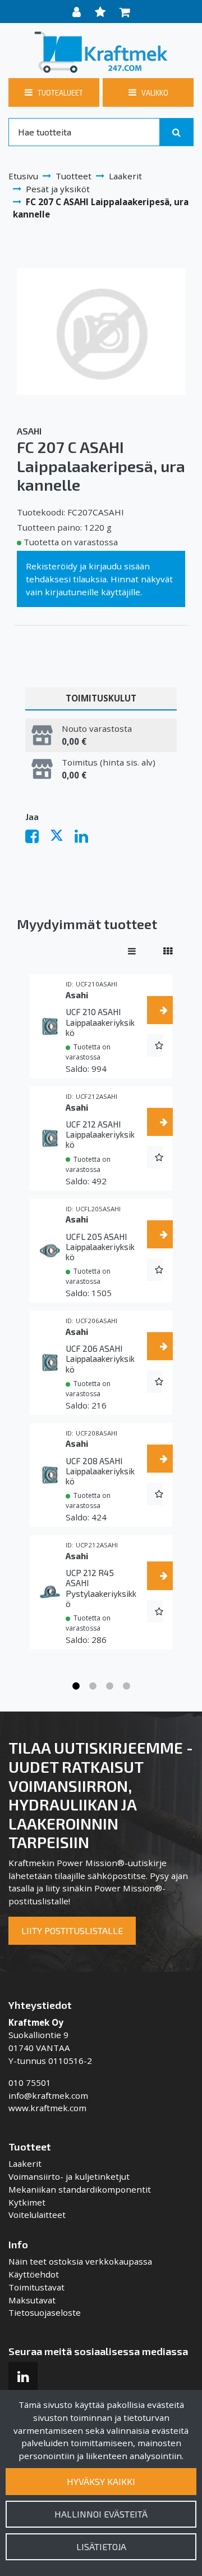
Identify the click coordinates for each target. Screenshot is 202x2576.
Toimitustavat (36, 2287)
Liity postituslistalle (72, 1930)
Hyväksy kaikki (101, 2481)
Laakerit (25, 2163)
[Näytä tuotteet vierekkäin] (168, 951)
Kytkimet (27, 2202)
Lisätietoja (101, 2546)
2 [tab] (93, 1686)
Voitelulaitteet (37, 2215)
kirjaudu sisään (119, 566)
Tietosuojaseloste (45, 2312)
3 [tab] (109, 1686)
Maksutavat (32, 2300)
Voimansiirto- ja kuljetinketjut (69, 2176)
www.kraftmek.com (47, 2108)
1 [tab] (76, 1686)
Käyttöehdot (34, 2274)
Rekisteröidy (52, 566)
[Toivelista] (102, 12)
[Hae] (176, 132)
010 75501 (30, 2082)
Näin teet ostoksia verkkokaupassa (80, 2261)
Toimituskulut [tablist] (101, 698)
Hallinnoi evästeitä (101, 2514)
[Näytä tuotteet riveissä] (132, 951)
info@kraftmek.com (48, 2095)
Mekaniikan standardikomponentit (80, 2189)
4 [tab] (126, 1686)
